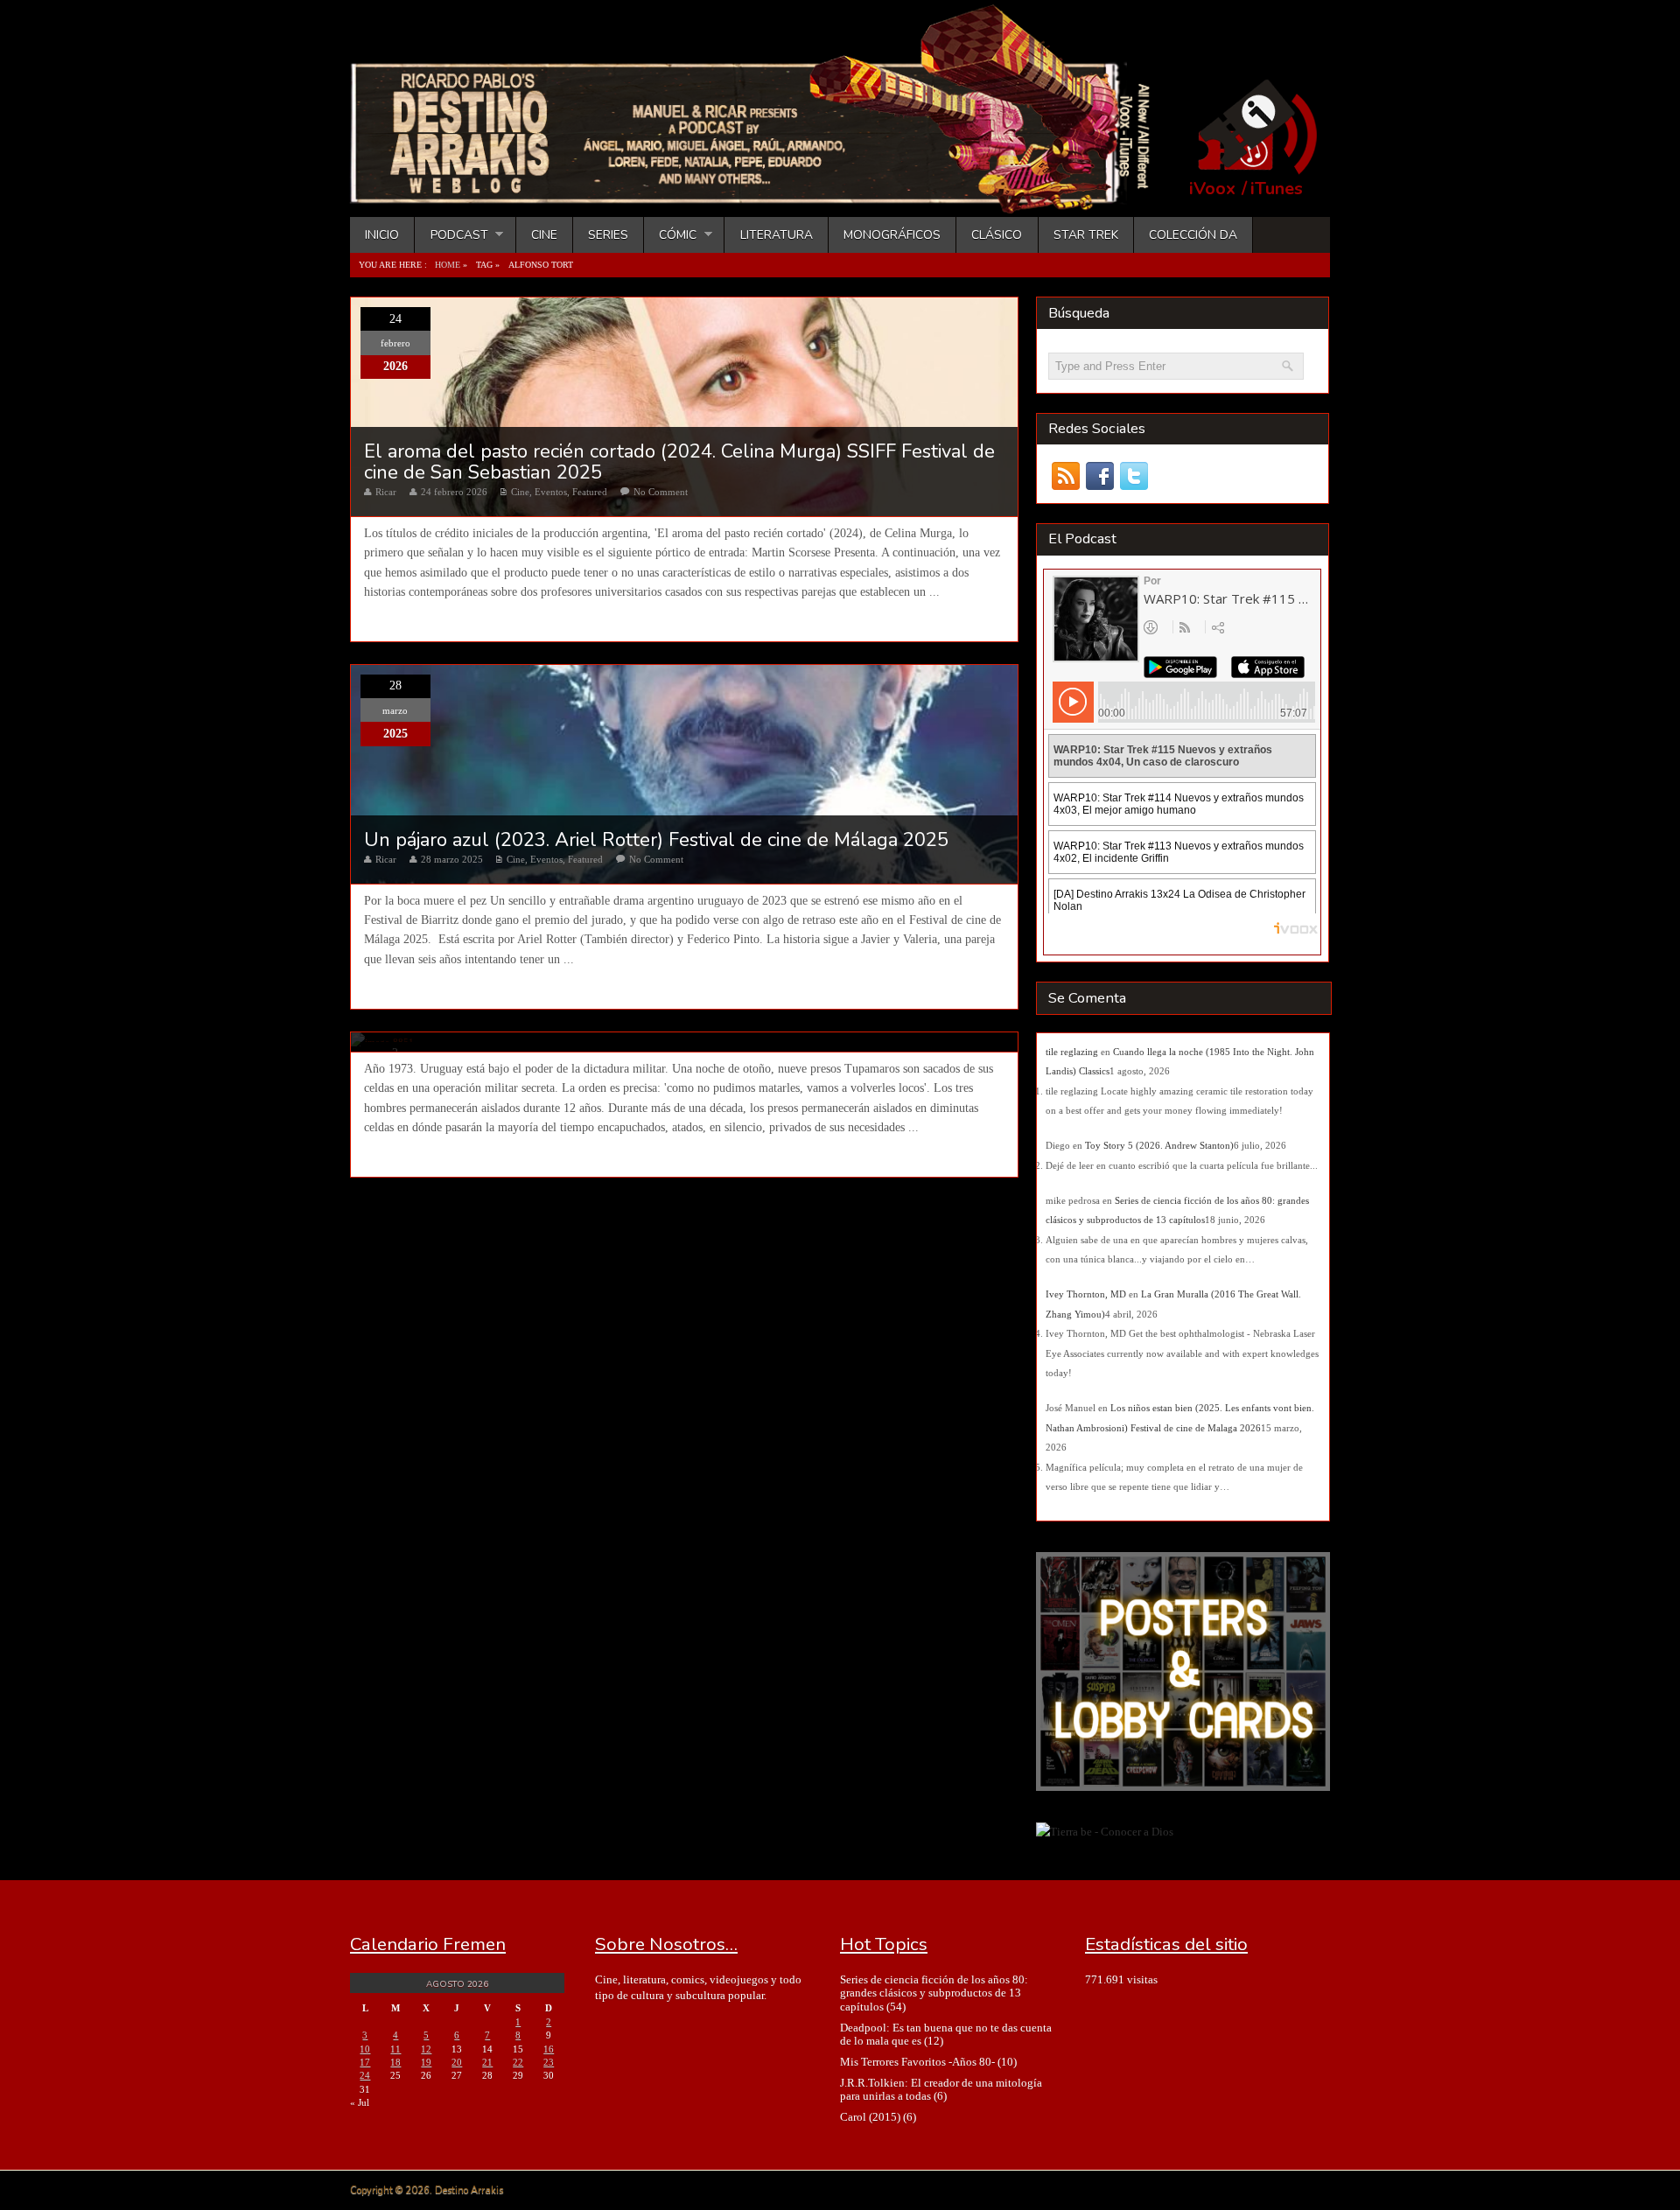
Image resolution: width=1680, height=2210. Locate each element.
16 (549, 2049)
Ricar (386, 492)
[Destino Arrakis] (762, 197)
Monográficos (892, 235)
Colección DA (1193, 235)
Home (448, 265)
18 (395, 2062)
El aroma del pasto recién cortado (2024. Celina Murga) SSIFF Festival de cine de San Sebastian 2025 (679, 462)
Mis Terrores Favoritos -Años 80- (917, 2062)
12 (426, 2049)
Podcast (451, 235)
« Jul (360, 2102)
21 (487, 2062)
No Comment (661, 492)
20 (457, 2062)
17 (365, 2062)
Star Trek (1086, 235)
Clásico (997, 235)
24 (365, 2075)
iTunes (1277, 189)
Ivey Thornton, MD (1086, 1294)
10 (365, 2049)
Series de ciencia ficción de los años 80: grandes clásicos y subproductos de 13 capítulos (934, 1993)
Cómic (670, 235)
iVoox (1212, 189)
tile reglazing (1072, 1052)
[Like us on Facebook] (1099, 476)
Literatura (777, 235)
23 (549, 2062)
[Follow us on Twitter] (1134, 476)
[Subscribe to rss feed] (1065, 476)
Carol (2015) (870, 2117)
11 (395, 2049)
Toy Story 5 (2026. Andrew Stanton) (1159, 1145)
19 (426, 2062)
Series (608, 235)
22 (518, 2062)
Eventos (551, 492)
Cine (544, 235)
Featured (590, 492)
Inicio (382, 235)
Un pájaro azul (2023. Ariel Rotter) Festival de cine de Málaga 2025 (656, 840)
